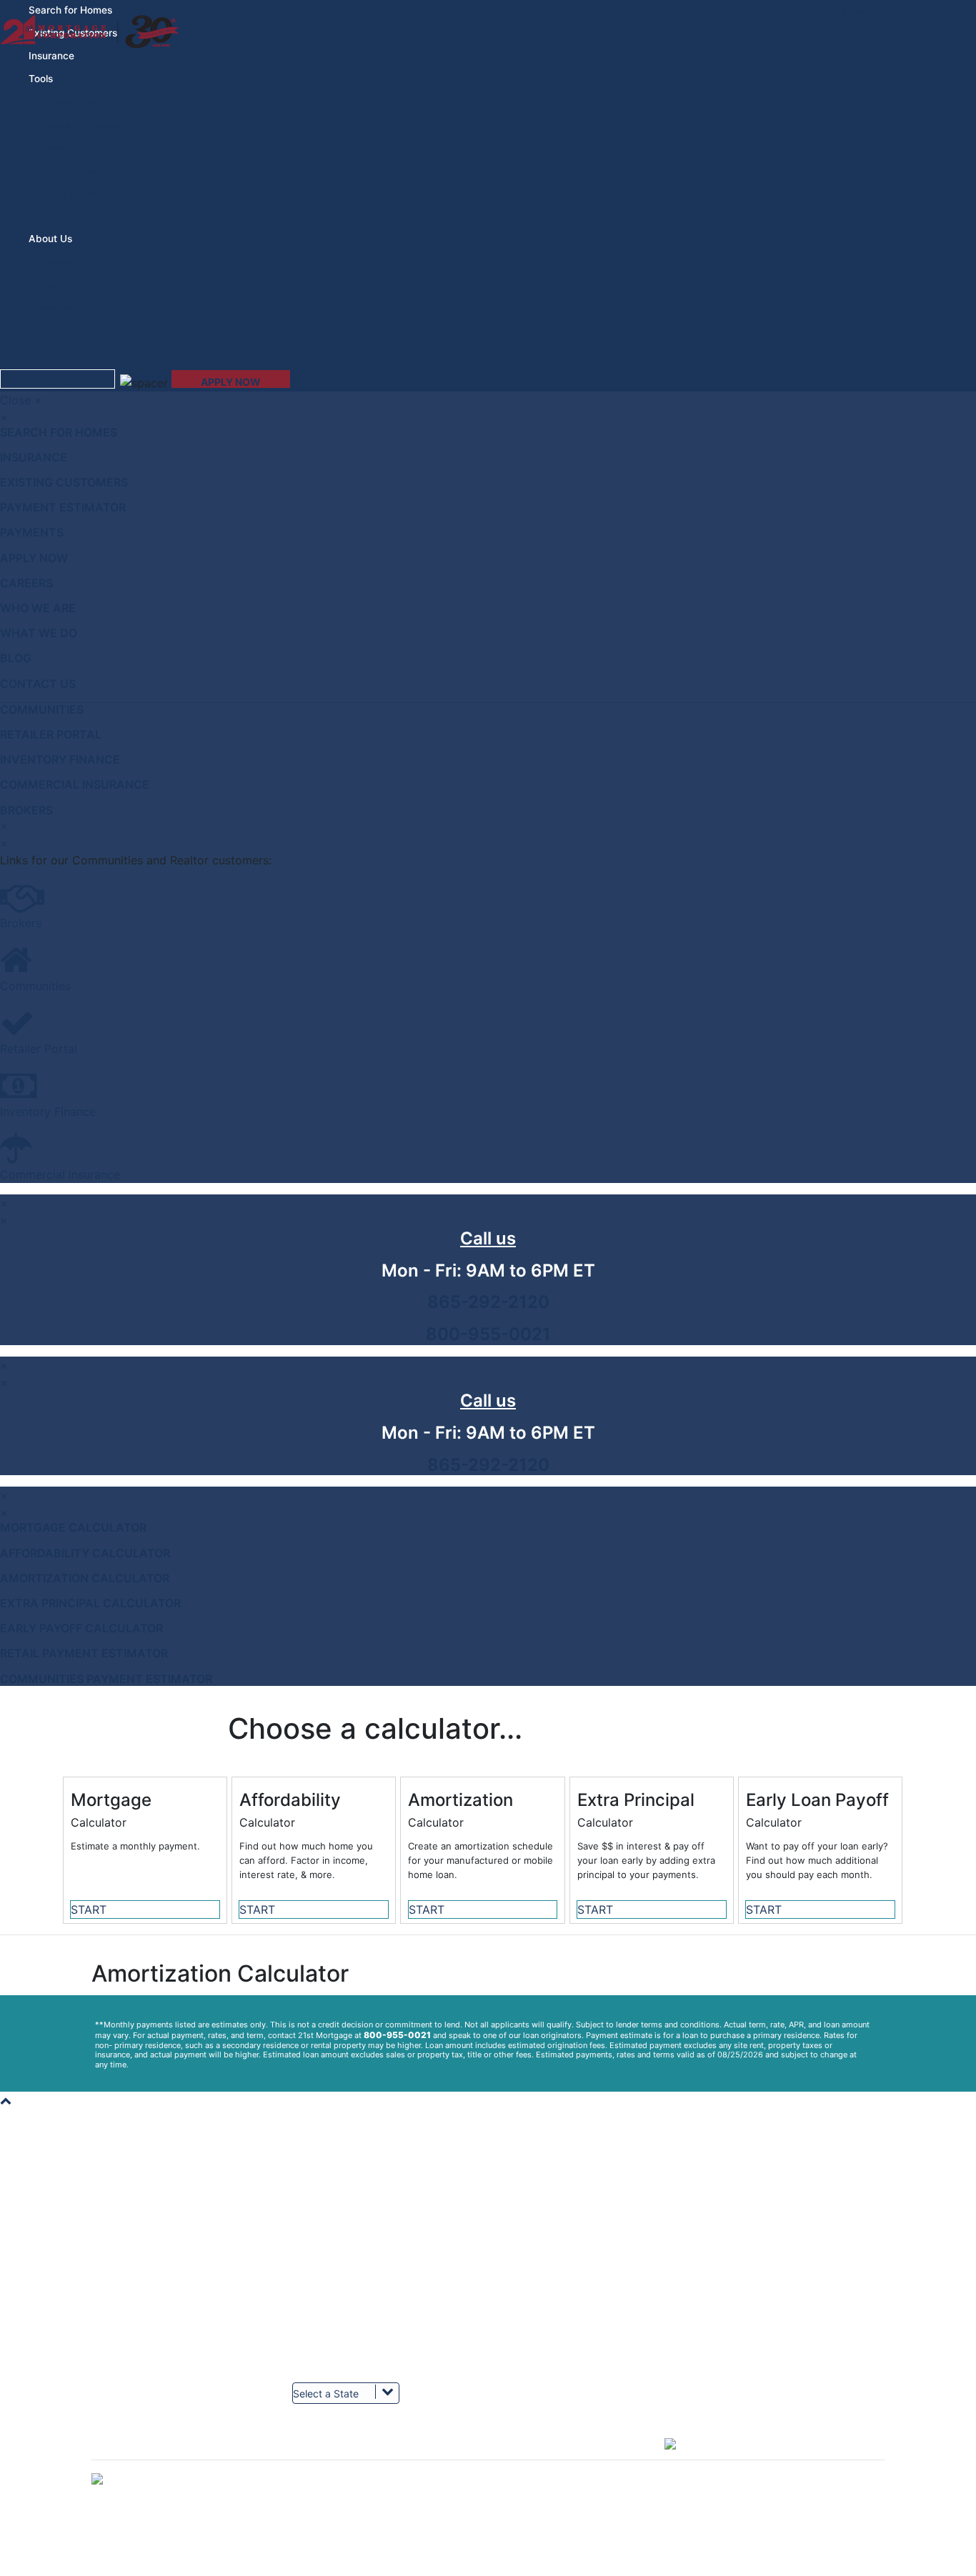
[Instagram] (548, 2453)
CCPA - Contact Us (532, 2385)
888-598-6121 (552, 2218)
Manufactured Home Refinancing (761, 2243)
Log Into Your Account (135, 2205)
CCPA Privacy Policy (536, 2372)
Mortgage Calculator (73, 1527)
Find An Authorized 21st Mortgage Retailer (376, 2359)
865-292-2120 (488, 1302)
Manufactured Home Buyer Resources (368, 2282)
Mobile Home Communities (145, 2359)
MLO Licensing (724, 2346)
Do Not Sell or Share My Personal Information (488, 2569)
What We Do (64, 308)
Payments (32, 532)
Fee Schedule (119, 2269)
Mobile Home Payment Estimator (357, 2231)
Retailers (109, 2321)
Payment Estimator (78, 103)
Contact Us (38, 684)
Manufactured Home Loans (749, 2218)
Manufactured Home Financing (756, 2205)
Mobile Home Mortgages (743, 2282)
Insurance (51, 56)
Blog (49, 217)
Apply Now (34, 558)
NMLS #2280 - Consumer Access (762, 2359)
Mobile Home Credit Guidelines (354, 2269)
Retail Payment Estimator (84, 1653)
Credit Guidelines (74, 148)
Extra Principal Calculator (90, 1603)
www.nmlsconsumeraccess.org (757, 2385)
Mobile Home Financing (742, 2256)
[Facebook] (157, 2453)
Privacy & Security (531, 2359)
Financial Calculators (82, 125)
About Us (110, 2231)
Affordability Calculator (85, 1553)
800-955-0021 (488, 1334)
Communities (42, 709)
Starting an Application (338, 2243)
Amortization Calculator (85, 1578)
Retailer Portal (51, 734)
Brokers (26, 810)
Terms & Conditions (130, 2282)
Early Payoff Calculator (81, 1628)
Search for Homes (59, 432)
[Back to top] (6, 2100)
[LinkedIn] (418, 2453)
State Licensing (726, 2321)
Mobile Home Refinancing (746, 2295)
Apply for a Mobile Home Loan (352, 2218)
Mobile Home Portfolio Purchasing (159, 2256)
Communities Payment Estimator (106, 1679)
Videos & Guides (73, 194)
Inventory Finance (60, 759)
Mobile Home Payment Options (556, 2321)
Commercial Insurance (75, 784)
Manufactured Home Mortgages (758, 2231)
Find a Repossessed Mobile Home (359, 2205)
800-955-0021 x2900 (569, 2295)
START (89, 1909)
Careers (56, 263)
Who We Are (64, 285)
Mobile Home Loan (732, 2269)
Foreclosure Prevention (540, 2333)
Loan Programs (70, 171)
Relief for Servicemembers (345, 2295)
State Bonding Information (746, 2333)
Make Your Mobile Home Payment (562, 2205)
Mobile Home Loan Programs (350, 2256)
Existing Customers (64, 482)
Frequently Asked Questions (348, 2308)
